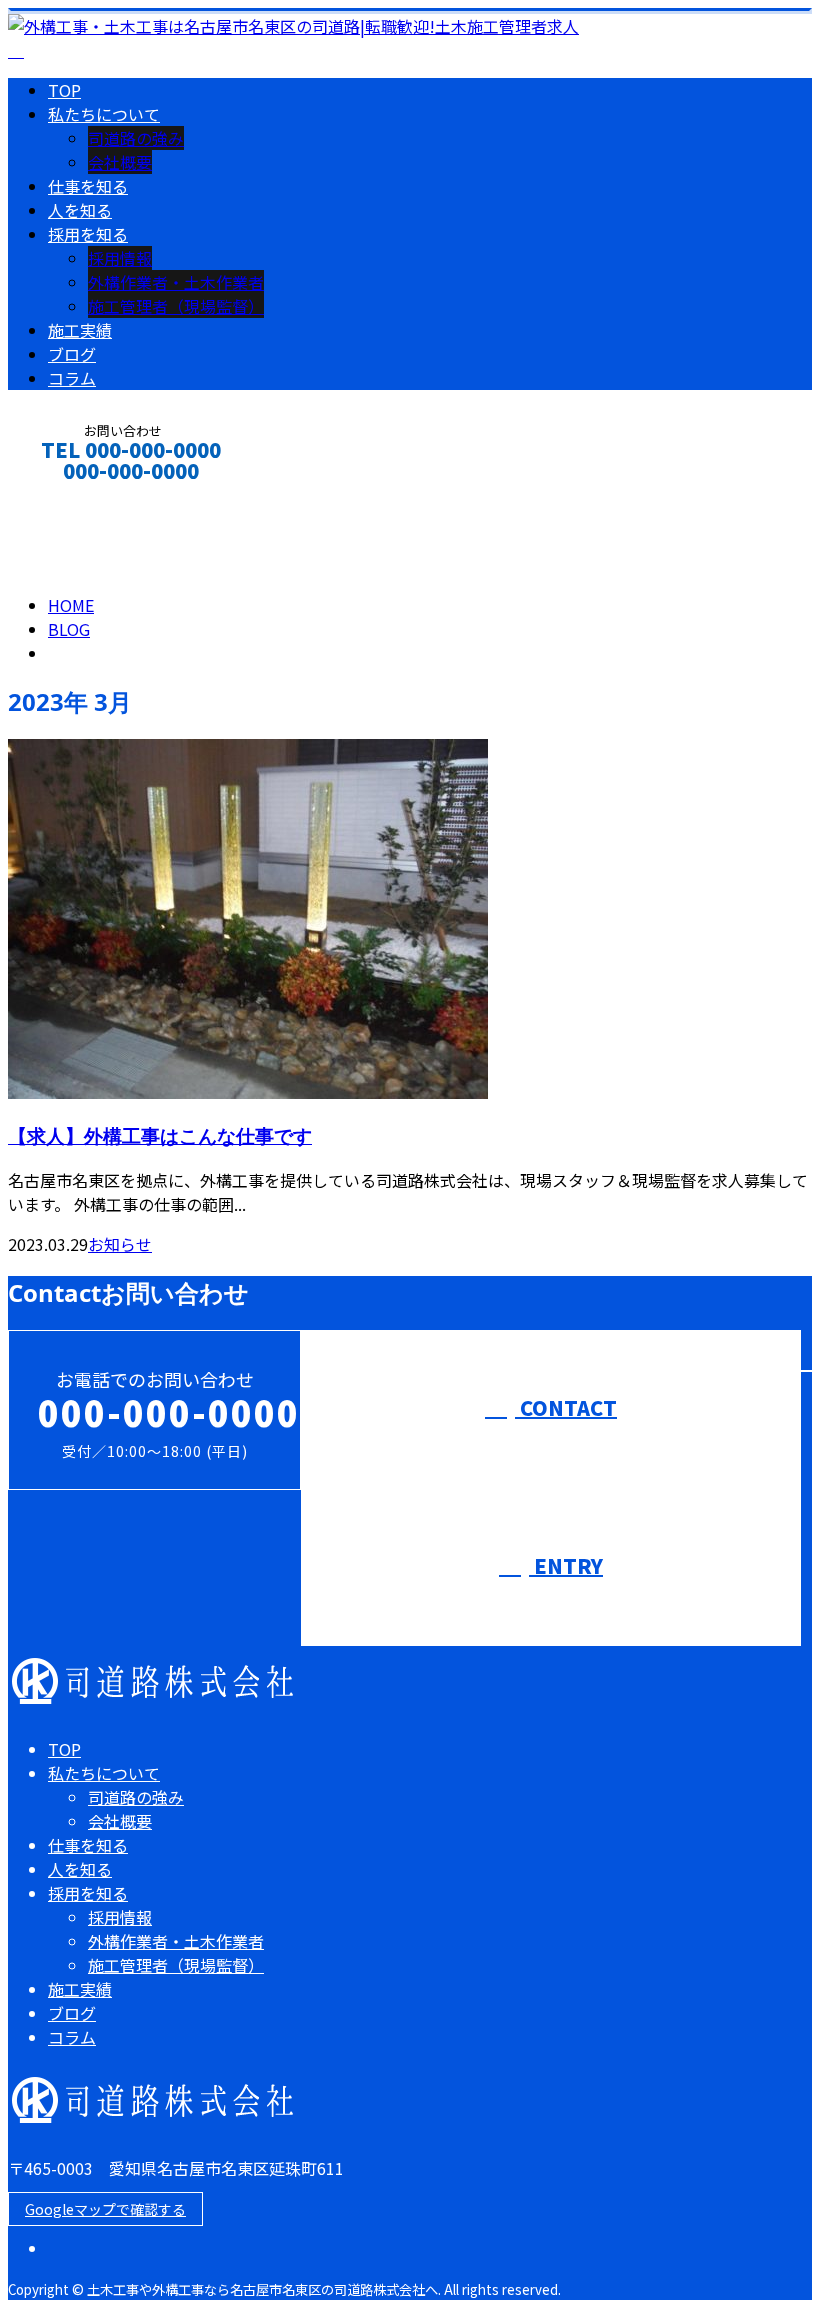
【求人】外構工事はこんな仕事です (160, 1135)
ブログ (72, 354)
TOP (64, 90)
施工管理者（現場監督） (176, 306)
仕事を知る (88, 186)
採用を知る (88, 234)
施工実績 (80, 330)
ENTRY (566, 1565)
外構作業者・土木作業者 (176, 282)
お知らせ (120, 1244)
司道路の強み (136, 138)
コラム (72, 378)
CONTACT (78, 497)
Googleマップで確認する (105, 2209)
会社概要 (120, 162)
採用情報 (120, 258)
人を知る (80, 210)
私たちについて (104, 114)
